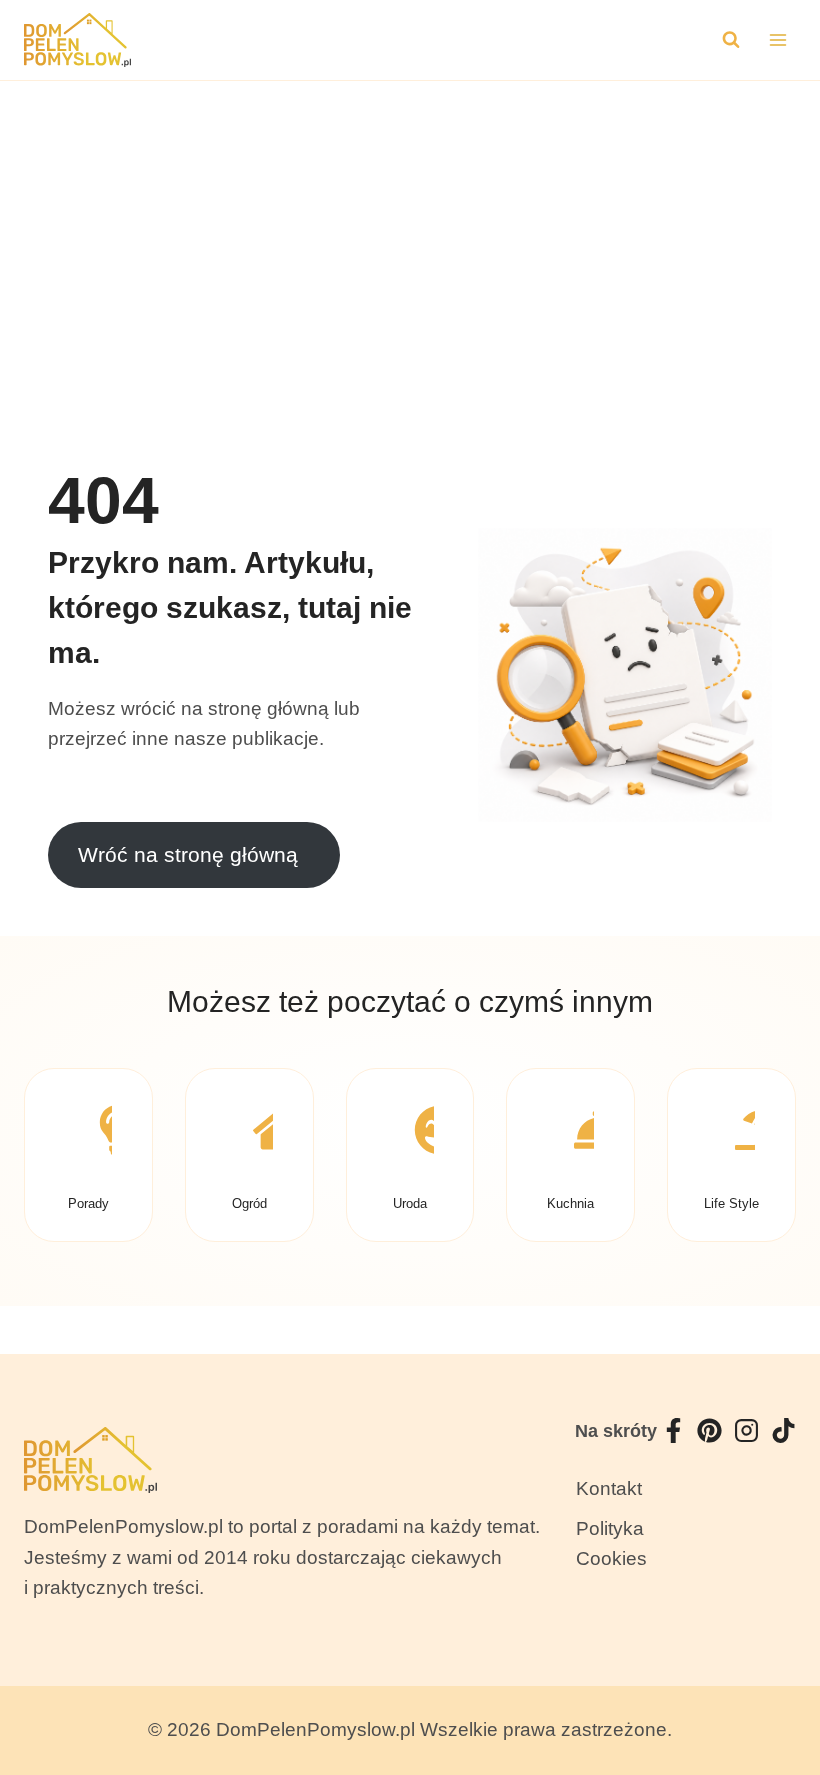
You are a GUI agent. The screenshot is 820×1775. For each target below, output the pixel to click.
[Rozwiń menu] (777, 39)
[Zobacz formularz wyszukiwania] (731, 40)
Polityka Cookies (611, 1543)
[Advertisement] (410, 231)
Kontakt (609, 1488)
